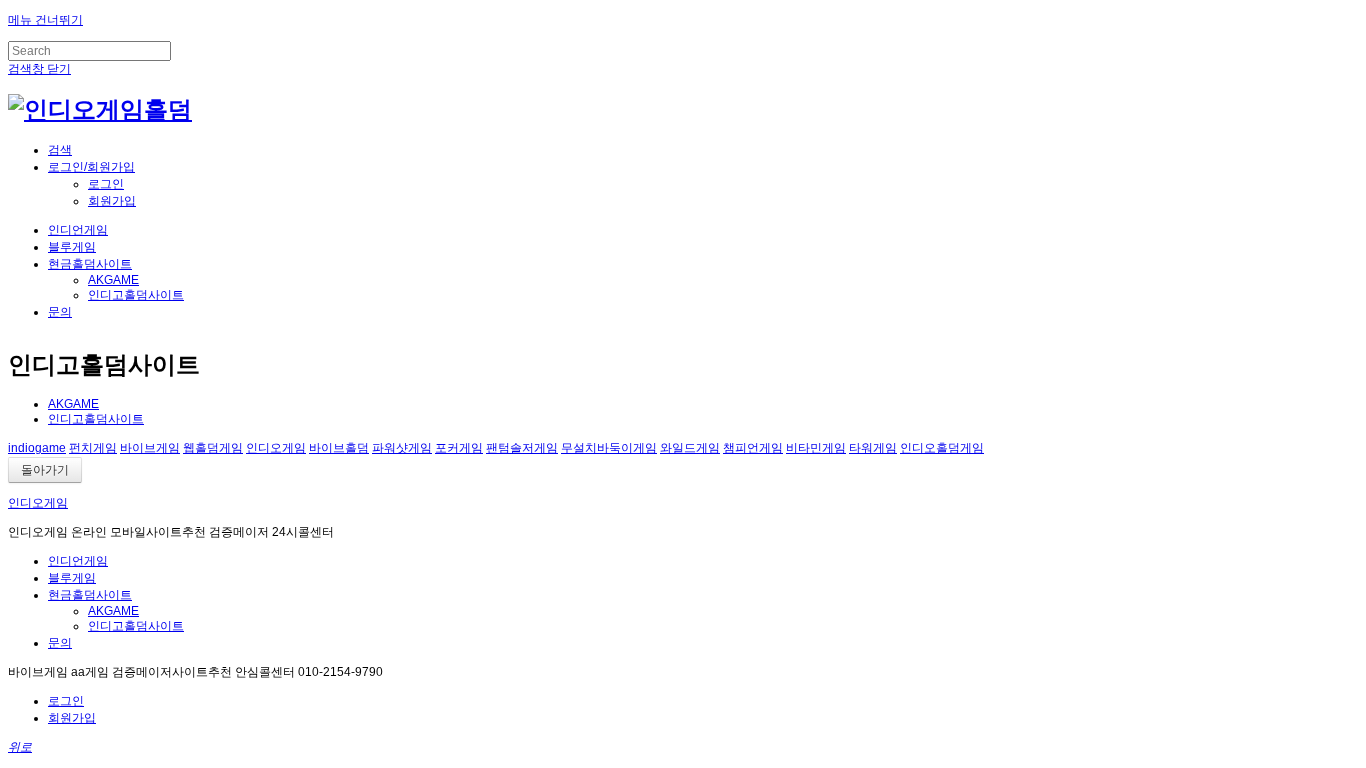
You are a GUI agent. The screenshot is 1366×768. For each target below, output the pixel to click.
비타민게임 (816, 448)
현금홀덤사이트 (90, 264)
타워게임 (873, 448)
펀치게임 (93, 448)
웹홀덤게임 (213, 448)
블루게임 (72, 247)
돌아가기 (45, 470)
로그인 (106, 184)
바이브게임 (150, 448)
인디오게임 (276, 448)
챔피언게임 (753, 448)
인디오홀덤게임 (942, 448)
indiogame (37, 448)
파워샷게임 (402, 448)
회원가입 (112, 201)
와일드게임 (690, 448)
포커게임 (459, 448)
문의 (60, 312)
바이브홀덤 (339, 448)
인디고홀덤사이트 (136, 295)
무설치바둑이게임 (609, 448)
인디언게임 (78, 230)
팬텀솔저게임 (522, 448)
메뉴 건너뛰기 (45, 20)
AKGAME (113, 280)
